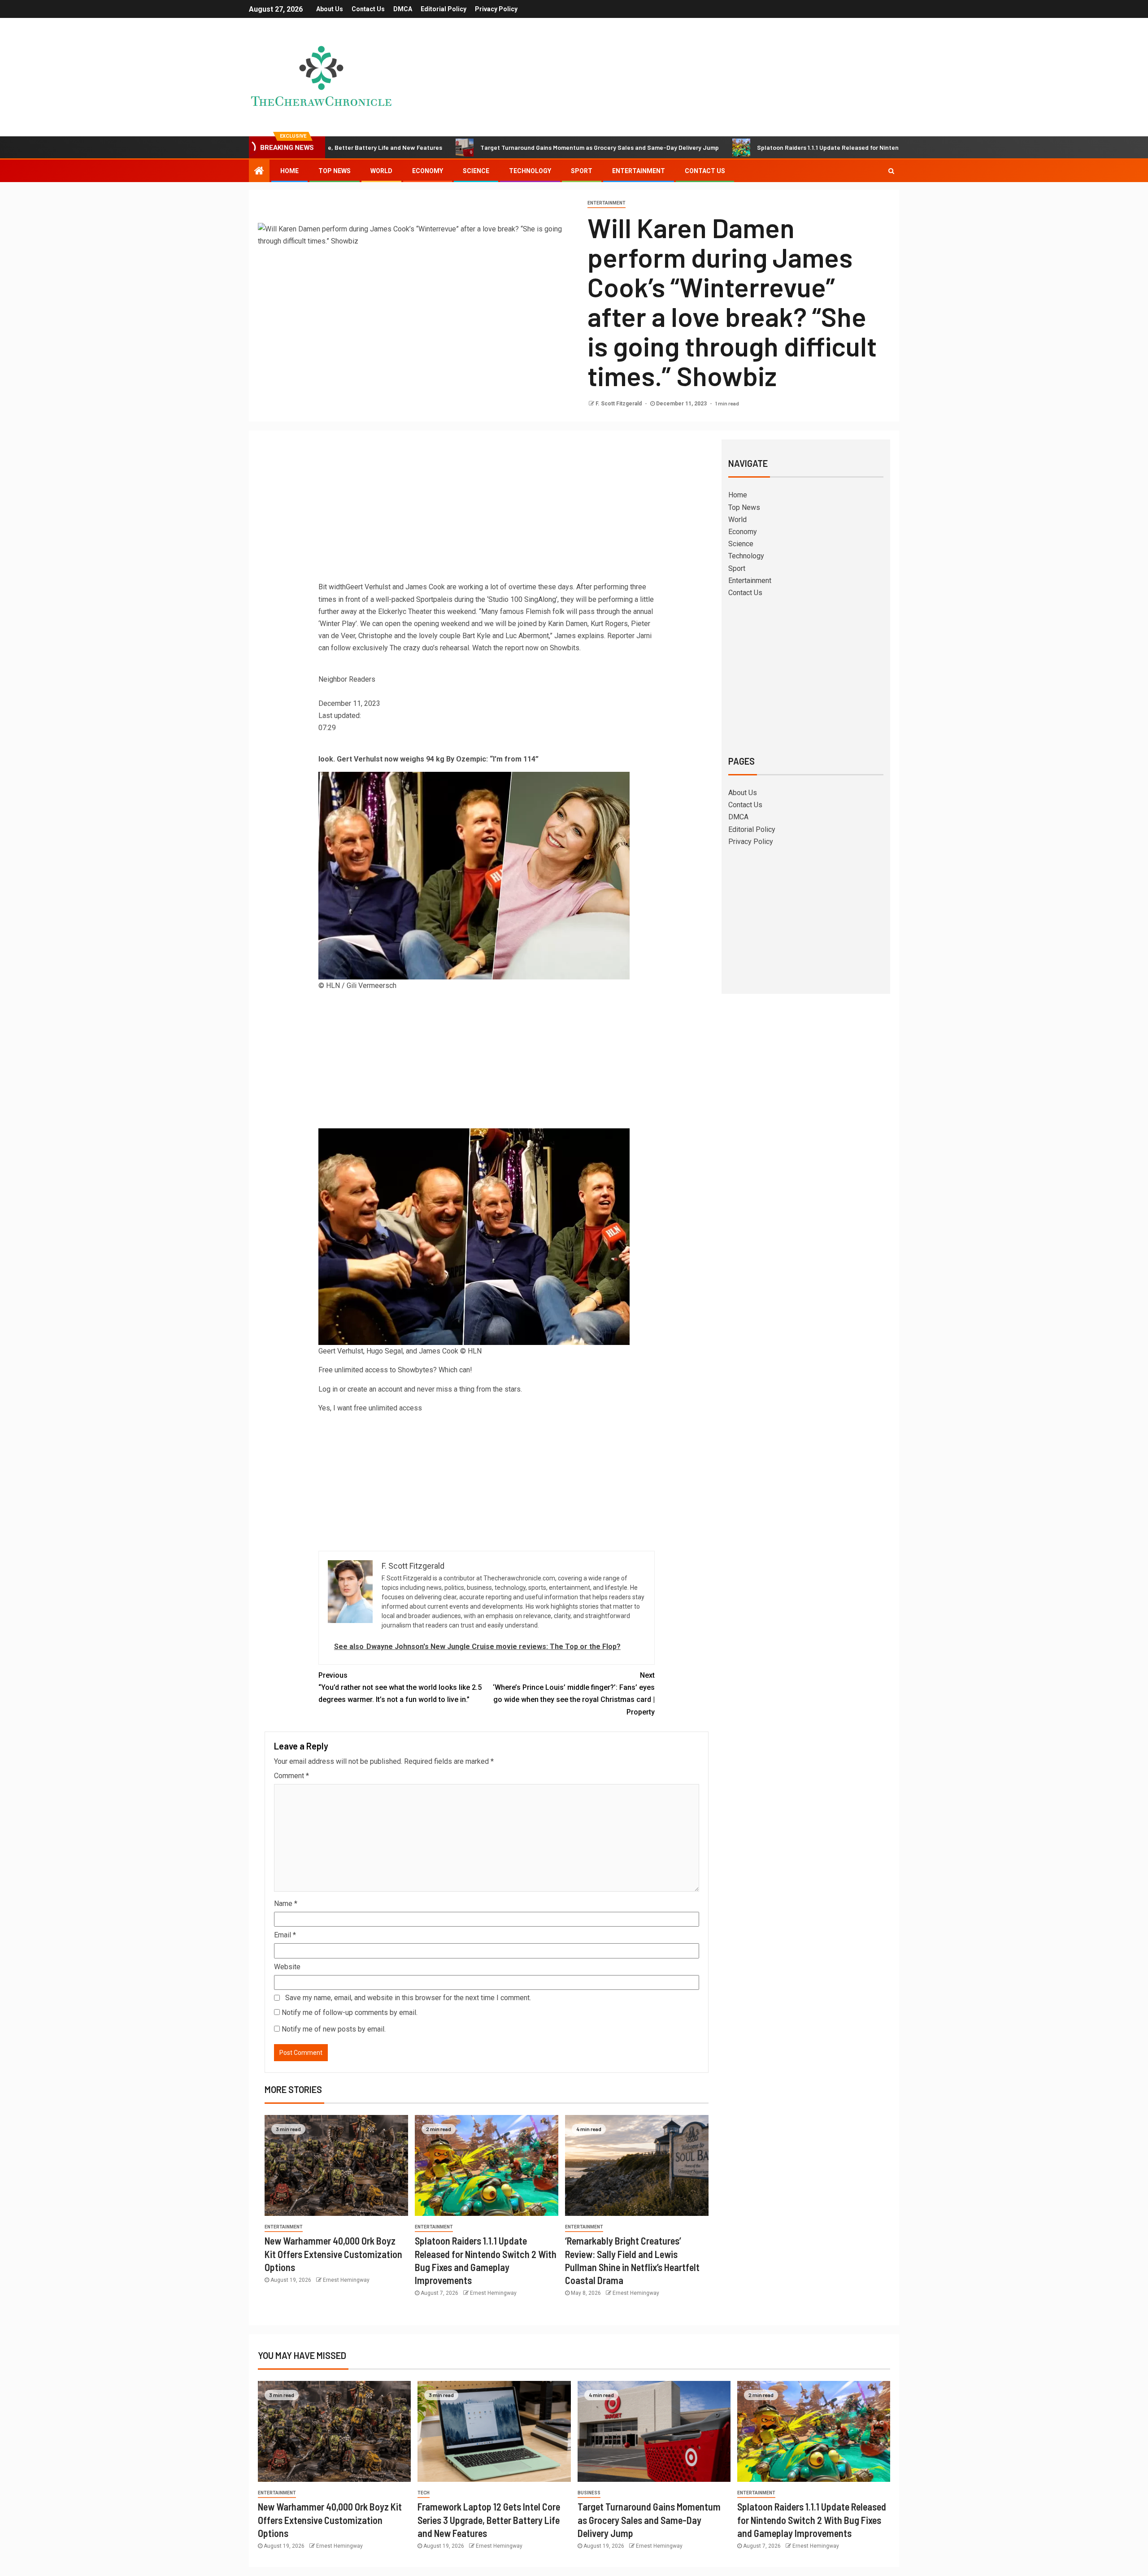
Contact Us (368, 9)
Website (287, 1967)
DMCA (403, 9)
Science (476, 171)
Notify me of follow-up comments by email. (350, 2012)
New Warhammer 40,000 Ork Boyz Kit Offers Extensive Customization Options (333, 2254)
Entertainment (639, 171)
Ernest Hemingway (346, 2280)
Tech (424, 2493)
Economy (428, 171)
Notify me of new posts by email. (334, 2029)
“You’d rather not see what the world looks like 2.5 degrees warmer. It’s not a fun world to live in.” (400, 1687)
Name (286, 1904)
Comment (291, 1776)
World (381, 171)
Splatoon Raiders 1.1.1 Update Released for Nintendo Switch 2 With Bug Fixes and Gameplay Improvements (781, 147)
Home (289, 171)
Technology (530, 171)
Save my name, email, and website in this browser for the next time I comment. (408, 1998)
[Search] (891, 171)
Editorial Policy (444, 9)
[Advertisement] (487, 513)
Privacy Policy (496, 9)
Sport (582, 171)
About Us (330, 9)
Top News (335, 171)
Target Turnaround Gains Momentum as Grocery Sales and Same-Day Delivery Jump (473, 147)
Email (285, 1935)
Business (589, 2493)
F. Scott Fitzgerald (619, 404)
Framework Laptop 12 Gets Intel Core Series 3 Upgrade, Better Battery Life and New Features (489, 2520)
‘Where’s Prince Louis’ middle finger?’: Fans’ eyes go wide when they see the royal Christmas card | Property (574, 1694)
